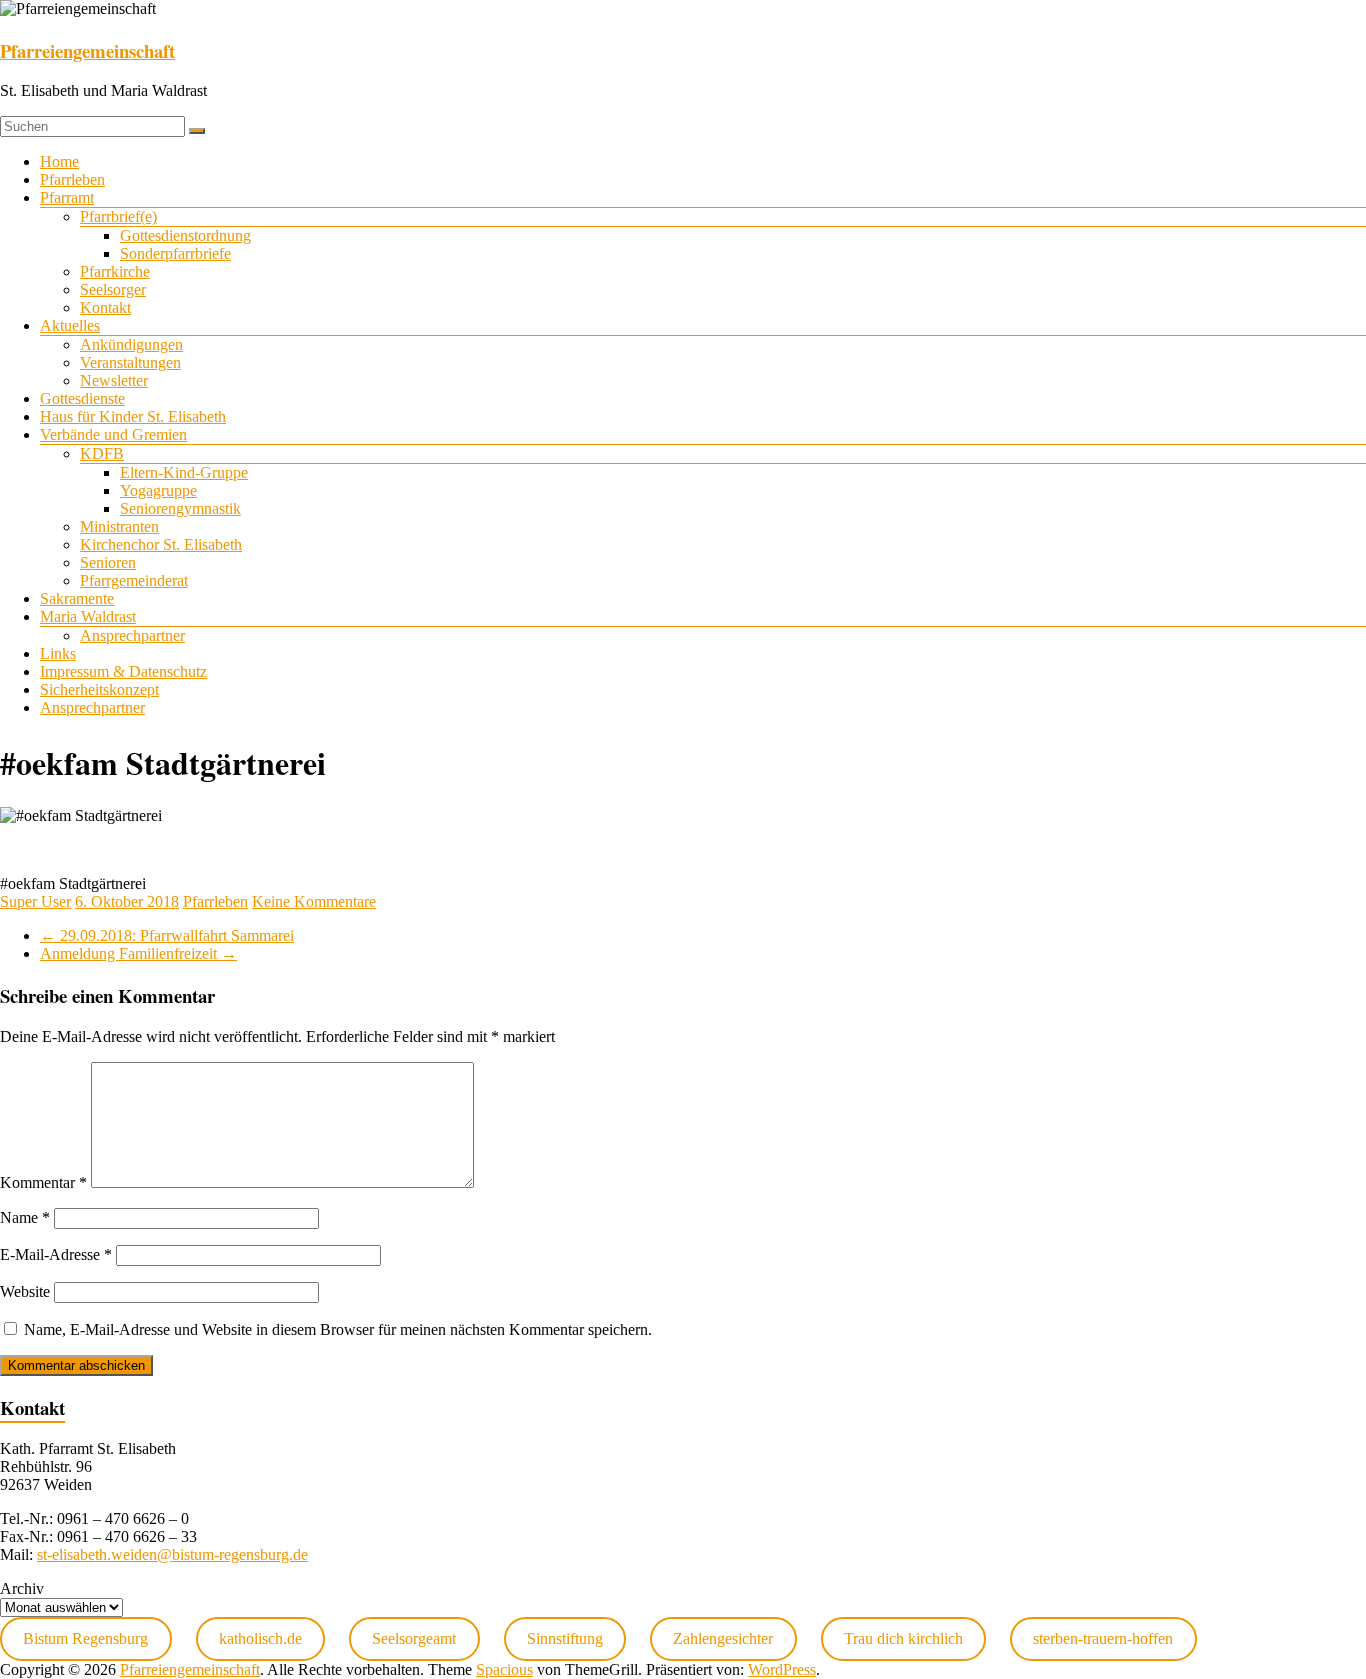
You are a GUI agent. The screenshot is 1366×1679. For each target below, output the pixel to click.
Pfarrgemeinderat (134, 580)
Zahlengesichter (723, 1638)
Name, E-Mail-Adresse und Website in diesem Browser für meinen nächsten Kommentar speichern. (338, 1329)
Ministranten (119, 526)
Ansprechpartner (132, 635)
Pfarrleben (72, 179)
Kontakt (105, 307)
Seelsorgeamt (414, 1638)
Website (25, 1291)
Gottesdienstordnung (185, 235)
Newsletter (114, 380)
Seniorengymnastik (180, 508)
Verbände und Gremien (113, 434)
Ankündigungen (131, 344)
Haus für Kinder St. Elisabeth (133, 416)
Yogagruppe (158, 490)
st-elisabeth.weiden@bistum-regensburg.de (172, 1554)
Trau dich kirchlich (903, 1638)
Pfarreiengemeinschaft (87, 50)
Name (25, 1217)
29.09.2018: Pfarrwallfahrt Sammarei (167, 935)
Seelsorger (113, 289)
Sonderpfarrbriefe (175, 253)
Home (59, 161)
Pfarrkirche (115, 271)
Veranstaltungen (130, 362)
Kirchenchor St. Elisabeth (161, 544)
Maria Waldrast (88, 616)
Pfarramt (67, 197)
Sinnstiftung (565, 1638)
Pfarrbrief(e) (118, 216)
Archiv (22, 1588)
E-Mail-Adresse (56, 1254)
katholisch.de (260, 1638)
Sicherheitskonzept (99, 689)
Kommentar (43, 1182)
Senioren (108, 562)
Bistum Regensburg (85, 1638)
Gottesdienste (82, 398)
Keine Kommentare (314, 901)
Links (58, 653)
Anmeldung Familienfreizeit (138, 953)
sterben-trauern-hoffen (1103, 1638)
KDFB (102, 453)
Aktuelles (70, 325)
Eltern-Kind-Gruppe (184, 472)
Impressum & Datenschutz (123, 671)
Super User (35, 901)
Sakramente (77, 598)
